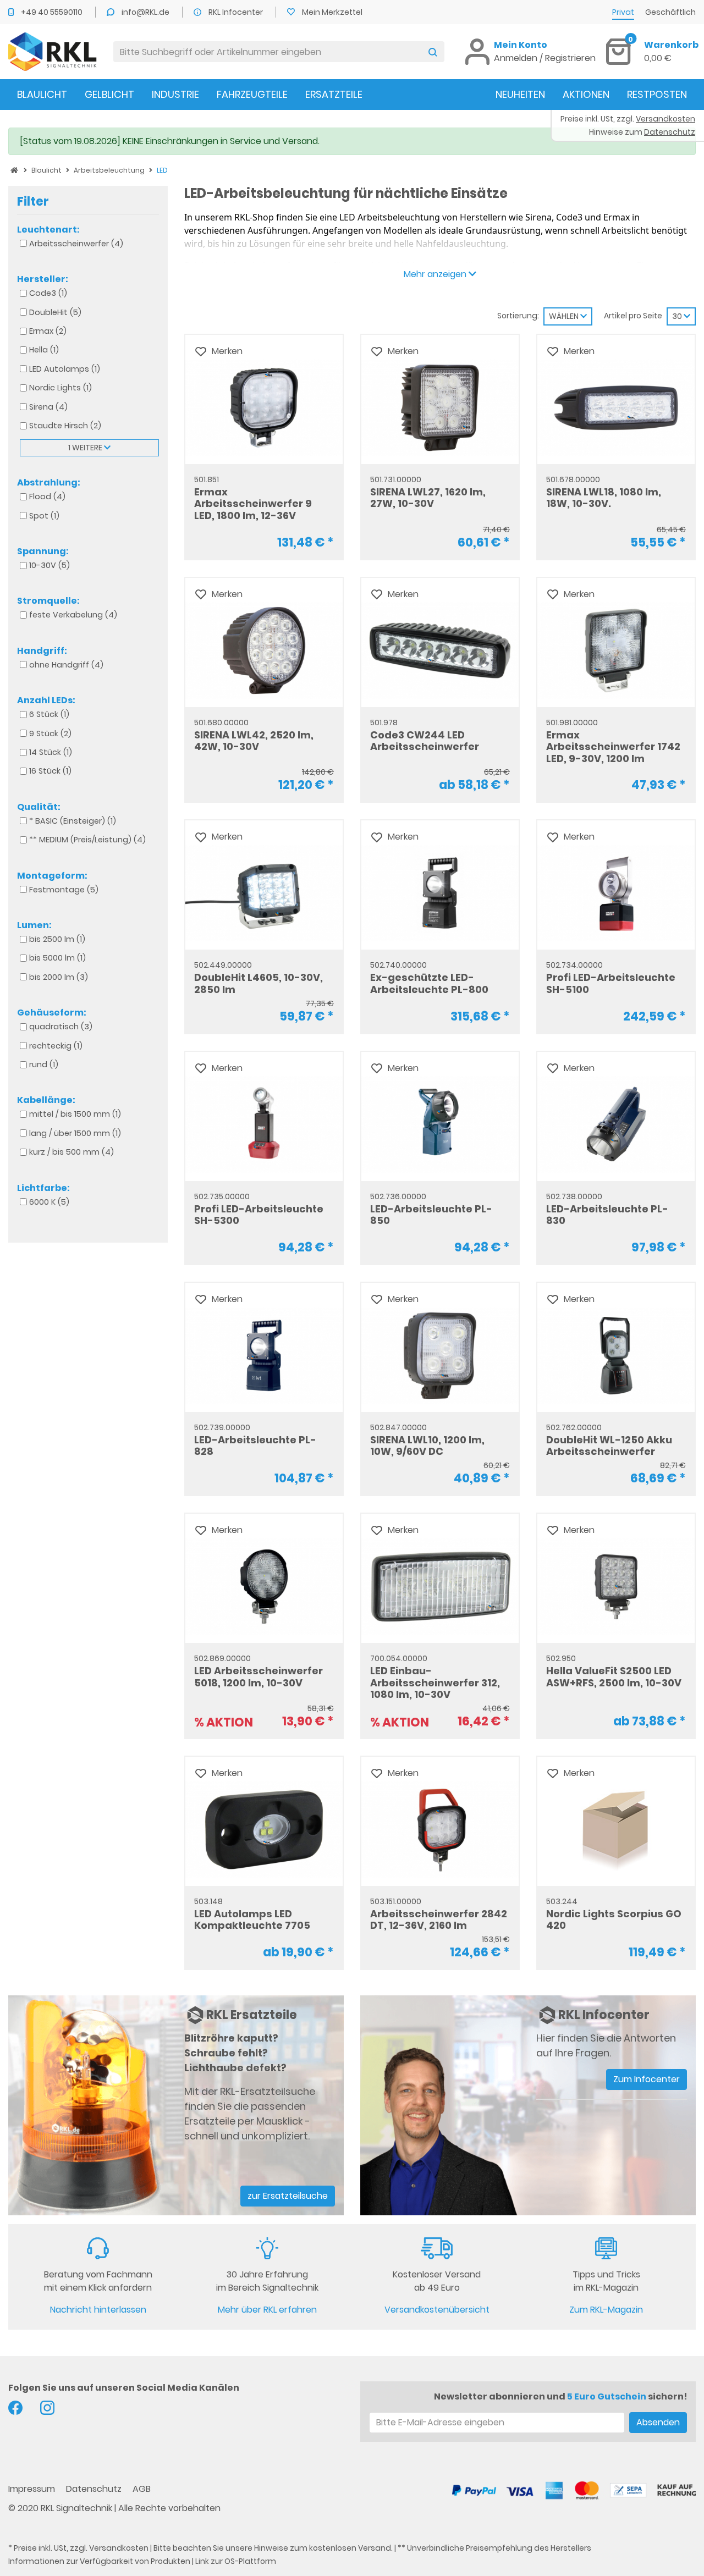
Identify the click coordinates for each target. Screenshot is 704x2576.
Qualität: (39, 807)
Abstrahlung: (49, 483)
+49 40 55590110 (53, 12)
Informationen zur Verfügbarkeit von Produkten (99, 2561)
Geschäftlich (670, 12)
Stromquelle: (48, 601)
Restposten (657, 94)
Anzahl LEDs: (46, 700)
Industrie (175, 94)
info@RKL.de (146, 12)
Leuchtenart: (48, 229)
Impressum (33, 2489)
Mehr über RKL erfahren (267, 2310)
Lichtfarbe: (43, 1188)
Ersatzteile (334, 94)
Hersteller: (43, 279)
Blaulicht (42, 94)
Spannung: (43, 551)
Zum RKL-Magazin (606, 2310)
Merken (227, 351)
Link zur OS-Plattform (236, 2561)
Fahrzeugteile (252, 94)
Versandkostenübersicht (437, 2310)
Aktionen (586, 94)
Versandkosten (119, 2548)
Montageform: (52, 875)
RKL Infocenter (237, 12)
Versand (375, 2548)
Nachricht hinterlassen (98, 2310)
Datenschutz (95, 2489)
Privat (623, 12)
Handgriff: (42, 650)
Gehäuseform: (52, 1013)
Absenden (658, 2422)
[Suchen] (433, 52)
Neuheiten (520, 94)
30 (678, 316)
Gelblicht (109, 94)
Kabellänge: (46, 1100)
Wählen (565, 316)
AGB (142, 2489)
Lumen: (34, 925)
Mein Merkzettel (332, 12)
